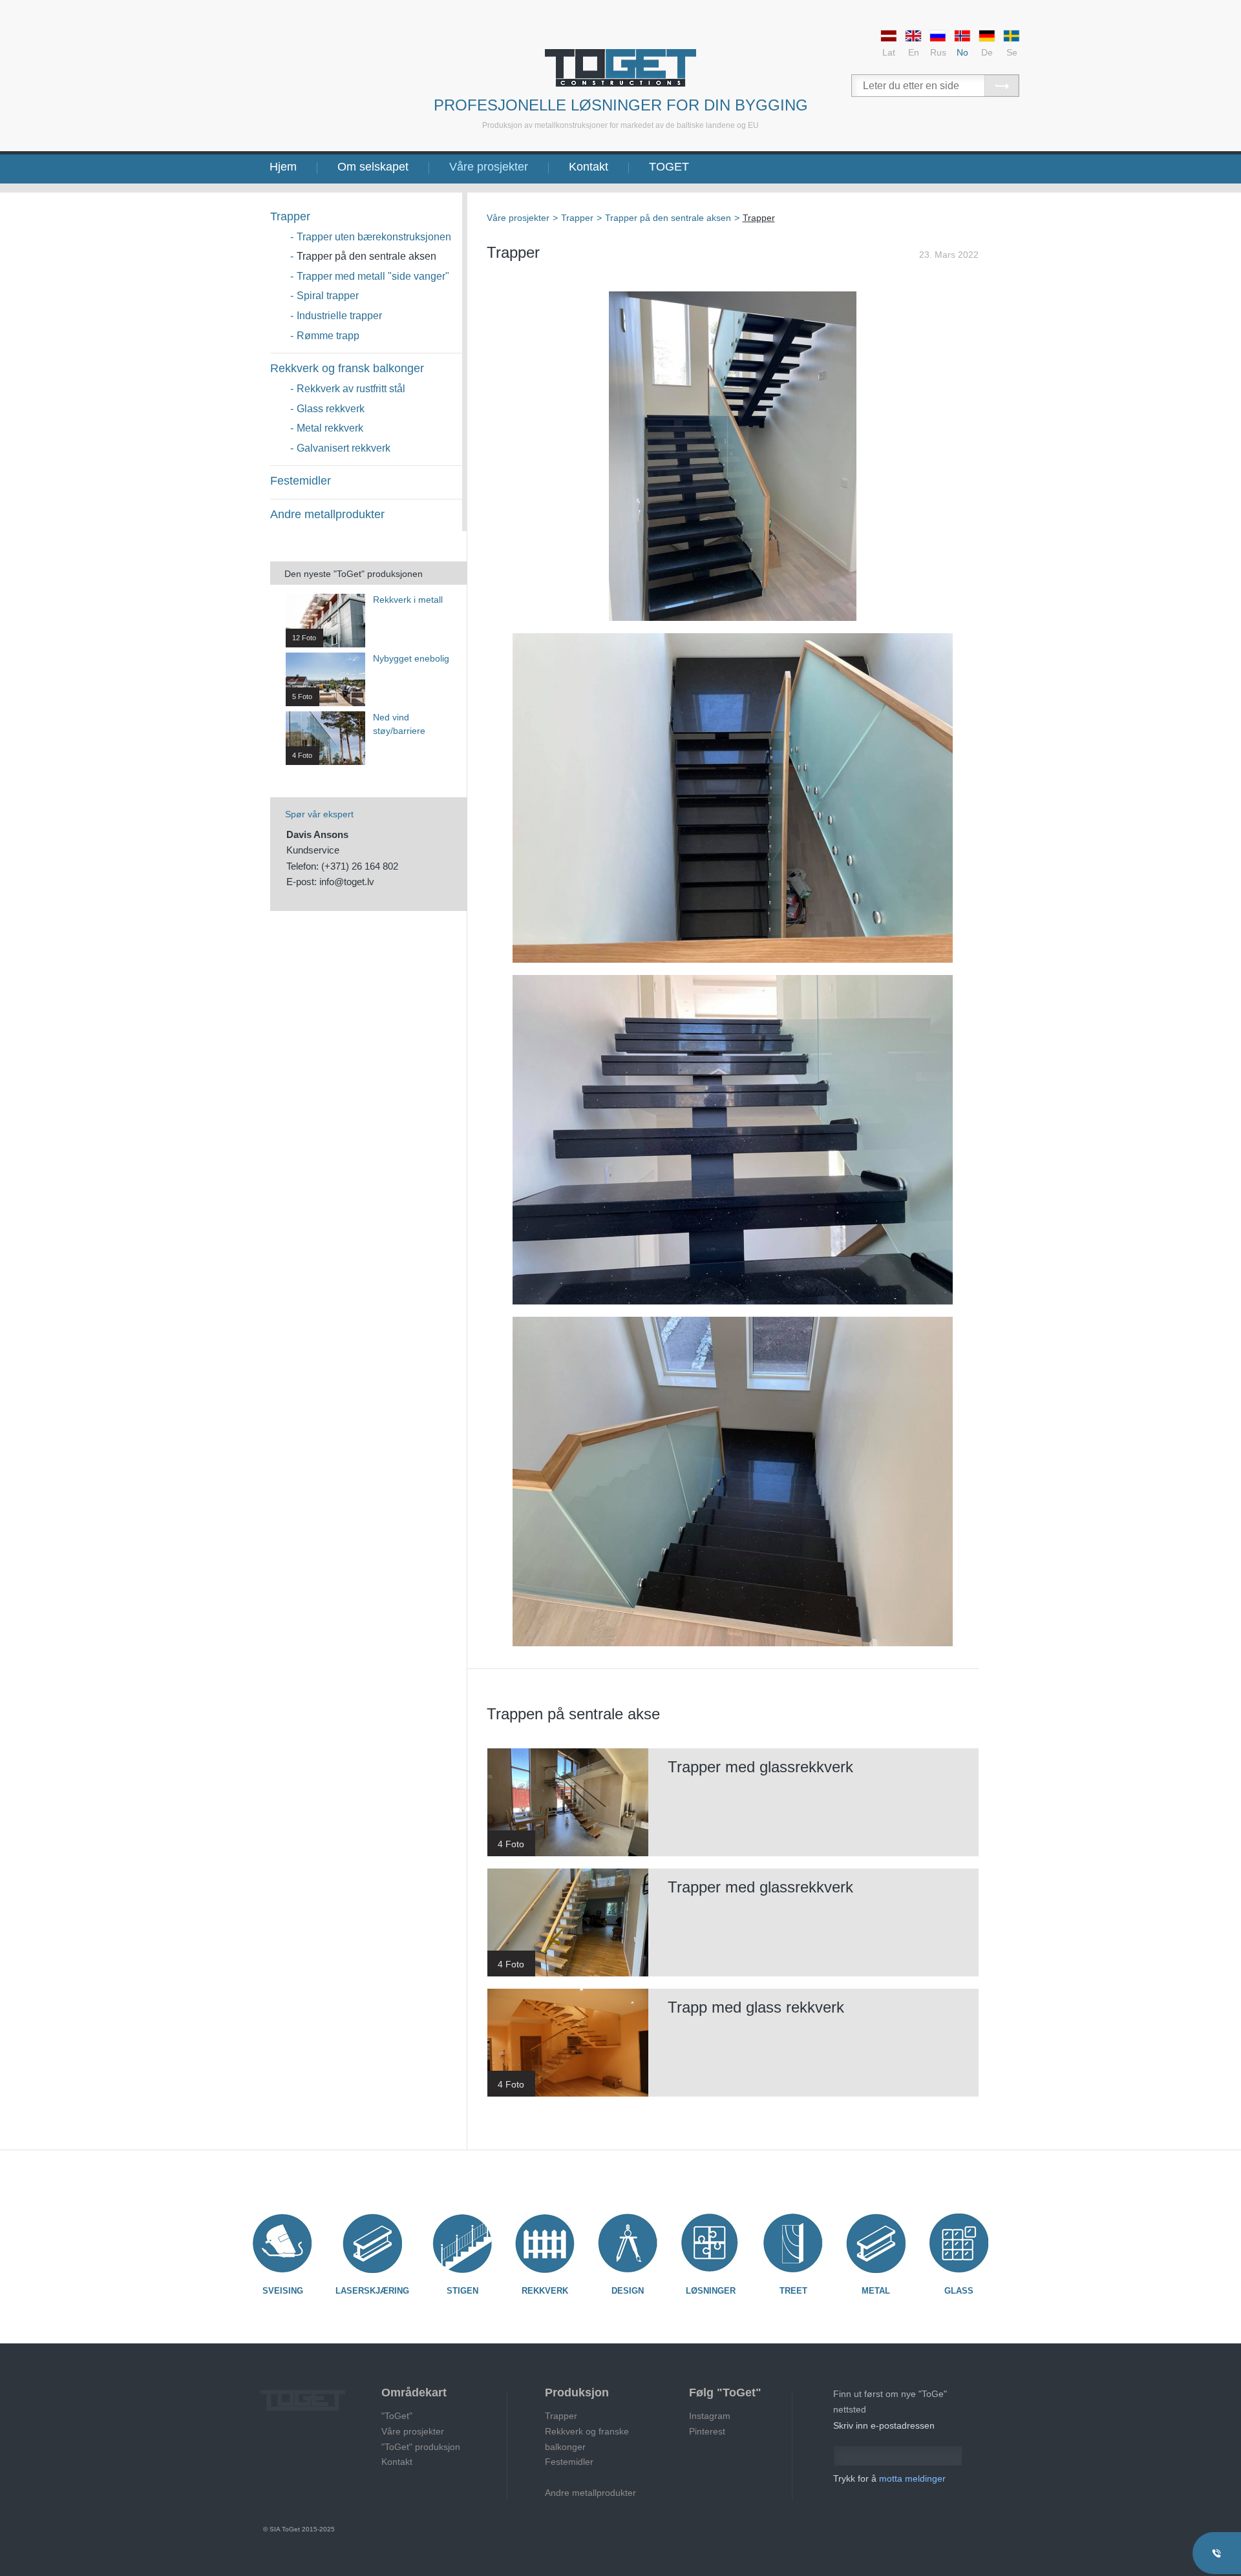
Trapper (290, 216)
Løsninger (711, 2291)
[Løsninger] (710, 2243)
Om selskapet (373, 167)
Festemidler (301, 481)
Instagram (710, 2416)
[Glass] (959, 2243)
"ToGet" (397, 2416)
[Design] (628, 2243)
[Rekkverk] (545, 2243)
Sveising (283, 2291)
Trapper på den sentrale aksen (366, 256)
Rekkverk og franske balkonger (587, 2439)
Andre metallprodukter (327, 514)
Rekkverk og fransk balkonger (347, 368)
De (987, 52)
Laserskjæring (372, 2291)
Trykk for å (889, 2478)
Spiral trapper (328, 296)
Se (1012, 52)
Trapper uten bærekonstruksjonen (374, 237)
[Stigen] (462, 2243)
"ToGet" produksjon (421, 2447)
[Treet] (793, 2243)
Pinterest (707, 2431)
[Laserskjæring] (372, 2243)
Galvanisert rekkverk (344, 448)
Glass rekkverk (331, 409)
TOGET (669, 167)
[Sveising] (282, 2243)
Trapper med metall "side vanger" (373, 276)
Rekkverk (545, 2291)
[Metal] (876, 2243)
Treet (793, 2291)
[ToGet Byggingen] (620, 68)
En (914, 52)
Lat (889, 52)
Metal (876, 2291)
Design (628, 2291)
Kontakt (589, 167)
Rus (938, 52)
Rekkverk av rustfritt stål (351, 389)
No (962, 52)
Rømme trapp (328, 336)
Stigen (462, 2291)
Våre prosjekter (489, 167)
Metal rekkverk (330, 428)
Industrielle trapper (339, 316)
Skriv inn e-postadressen (884, 2425)
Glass (959, 2291)
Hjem (283, 167)
